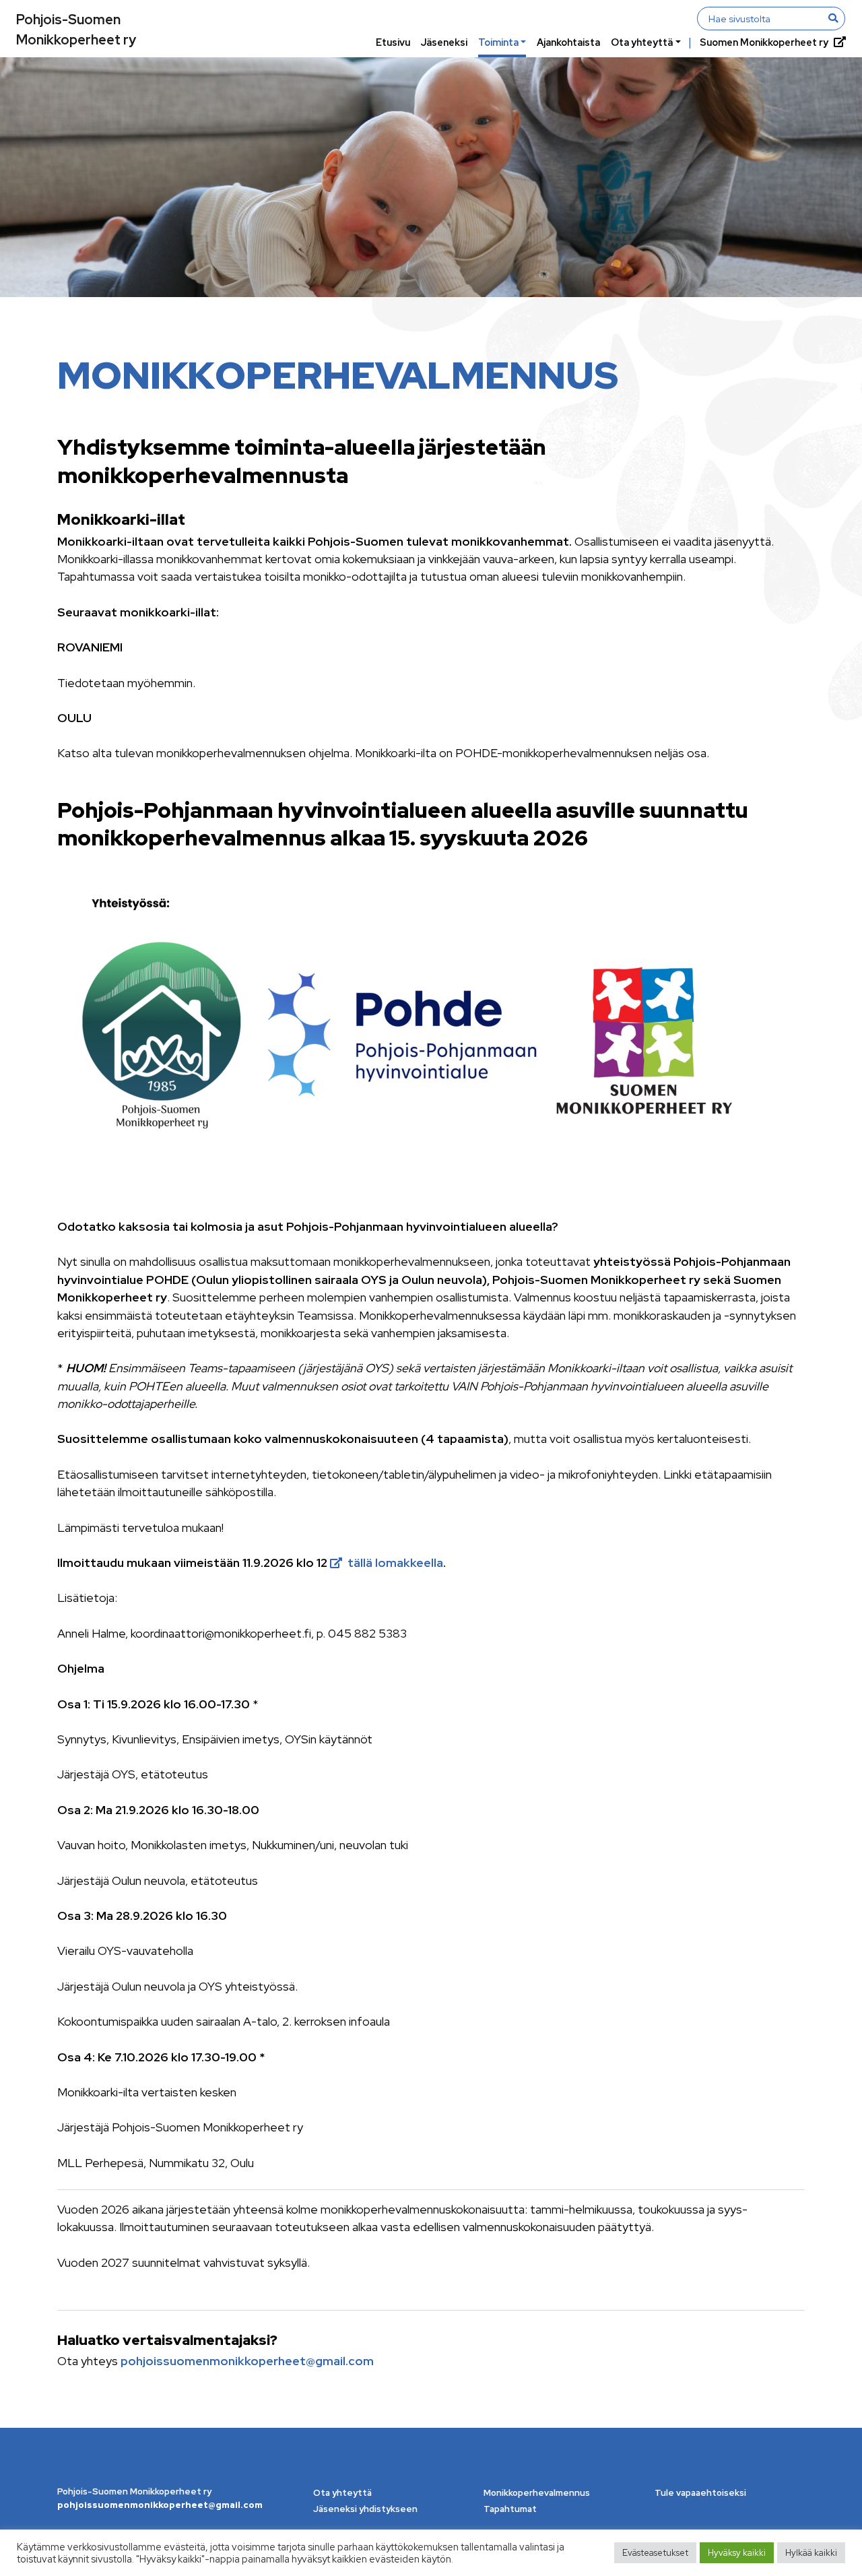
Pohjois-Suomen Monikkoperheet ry (76, 30)
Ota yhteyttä (642, 42)
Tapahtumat (510, 2509)
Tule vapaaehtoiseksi (700, 2493)
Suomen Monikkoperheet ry (764, 42)
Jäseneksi (444, 42)
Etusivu (393, 42)
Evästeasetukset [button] (655, 2553)
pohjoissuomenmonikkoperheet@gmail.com (247, 2361)
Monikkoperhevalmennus (537, 2493)
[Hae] (833, 18)
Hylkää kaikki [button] (811, 2553)
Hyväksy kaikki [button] (737, 2553)
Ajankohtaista (568, 42)
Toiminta (498, 42)
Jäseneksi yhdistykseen (365, 2509)
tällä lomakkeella (395, 1563)
